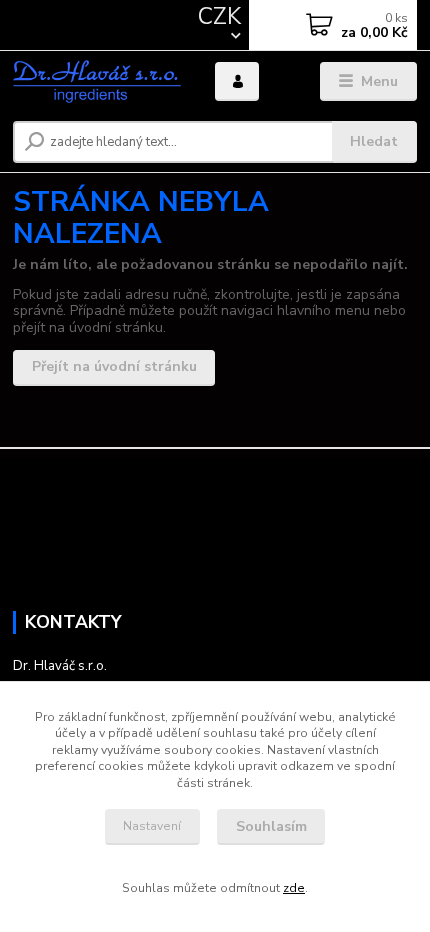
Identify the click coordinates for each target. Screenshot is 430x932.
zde (294, 888)
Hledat (374, 141)
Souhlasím (271, 826)
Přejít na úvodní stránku (114, 366)
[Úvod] (97, 82)
